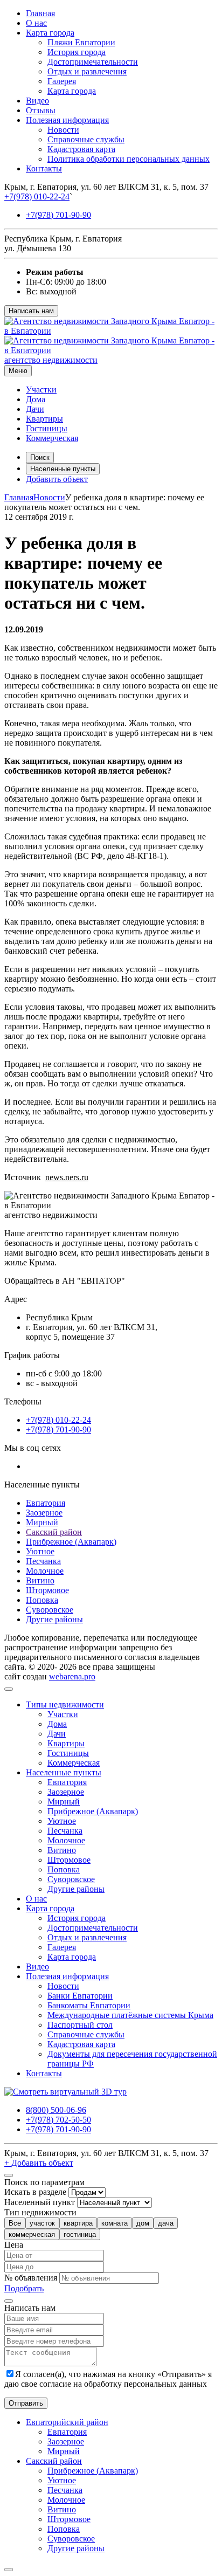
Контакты (44, 168)
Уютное (40, 1551)
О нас (36, 23)
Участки (41, 390)
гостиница (80, 2234)
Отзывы (41, 110)
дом (143, 2223)
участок (42, 2223)
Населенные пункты (63, 469)
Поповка (42, 1600)
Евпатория (46, 1503)
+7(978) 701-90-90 (58, 215)
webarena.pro (72, 1676)
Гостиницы (47, 428)
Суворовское (50, 1610)
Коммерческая (52, 438)
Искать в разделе (35, 2192)
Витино (40, 1580)
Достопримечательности (93, 62)
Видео (37, 101)
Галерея (62, 81)
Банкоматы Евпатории (89, 2005)
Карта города (50, 33)
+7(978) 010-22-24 (37, 197)
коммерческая (32, 2234)
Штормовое (47, 1590)
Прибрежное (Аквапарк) (71, 1542)
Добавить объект (57, 479)
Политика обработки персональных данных (129, 159)
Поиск (40, 457)
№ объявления (31, 2278)
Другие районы (54, 1619)
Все (15, 2223)
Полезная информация (67, 120)
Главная (40, 13)
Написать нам (31, 311)
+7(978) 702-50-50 (58, 2120)
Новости (63, 130)
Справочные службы (86, 139)
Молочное (45, 1571)
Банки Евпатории (80, 1996)
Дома (36, 399)
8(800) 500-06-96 (56, 2110)
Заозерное (44, 1513)
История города (77, 52)
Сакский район (54, 1532)
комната (115, 2223)
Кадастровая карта (81, 149)
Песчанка (43, 1561)
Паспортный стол (80, 2025)
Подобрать (24, 2288)
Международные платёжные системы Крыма (130, 2015)
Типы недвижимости (65, 1704)
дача (166, 2223)
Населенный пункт (40, 2202)
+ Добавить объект (39, 2163)
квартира (78, 2223)
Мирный (42, 1522)
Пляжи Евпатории (81, 42)
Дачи (35, 409)
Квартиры (44, 419)
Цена (14, 2245)
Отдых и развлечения (87, 71)
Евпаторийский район (67, 2422)
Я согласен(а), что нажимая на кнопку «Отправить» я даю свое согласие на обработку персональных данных (108, 2379)
